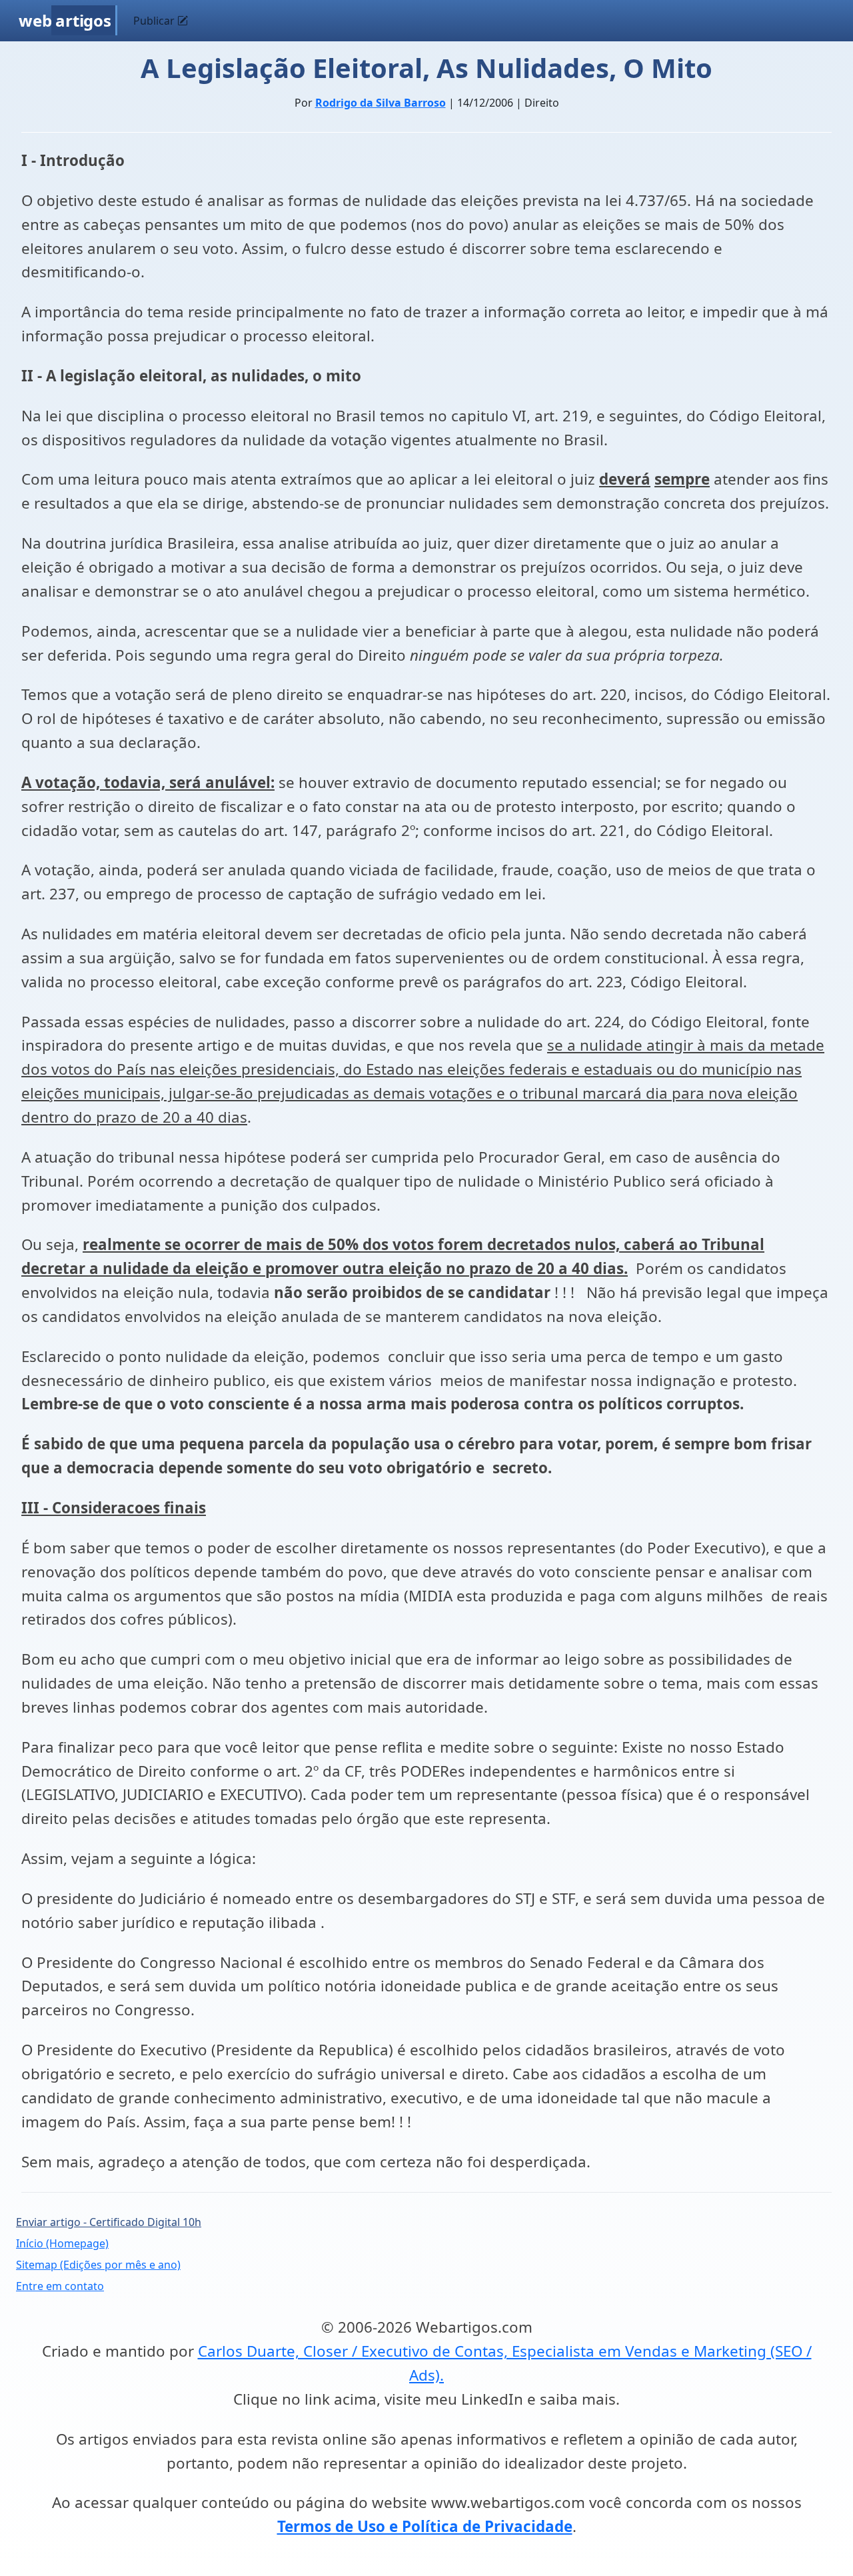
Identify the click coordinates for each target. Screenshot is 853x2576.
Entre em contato (60, 2286)
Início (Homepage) (62, 2243)
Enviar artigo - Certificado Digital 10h (109, 2222)
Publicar (155, 21)
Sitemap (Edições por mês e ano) (98, 2265)
